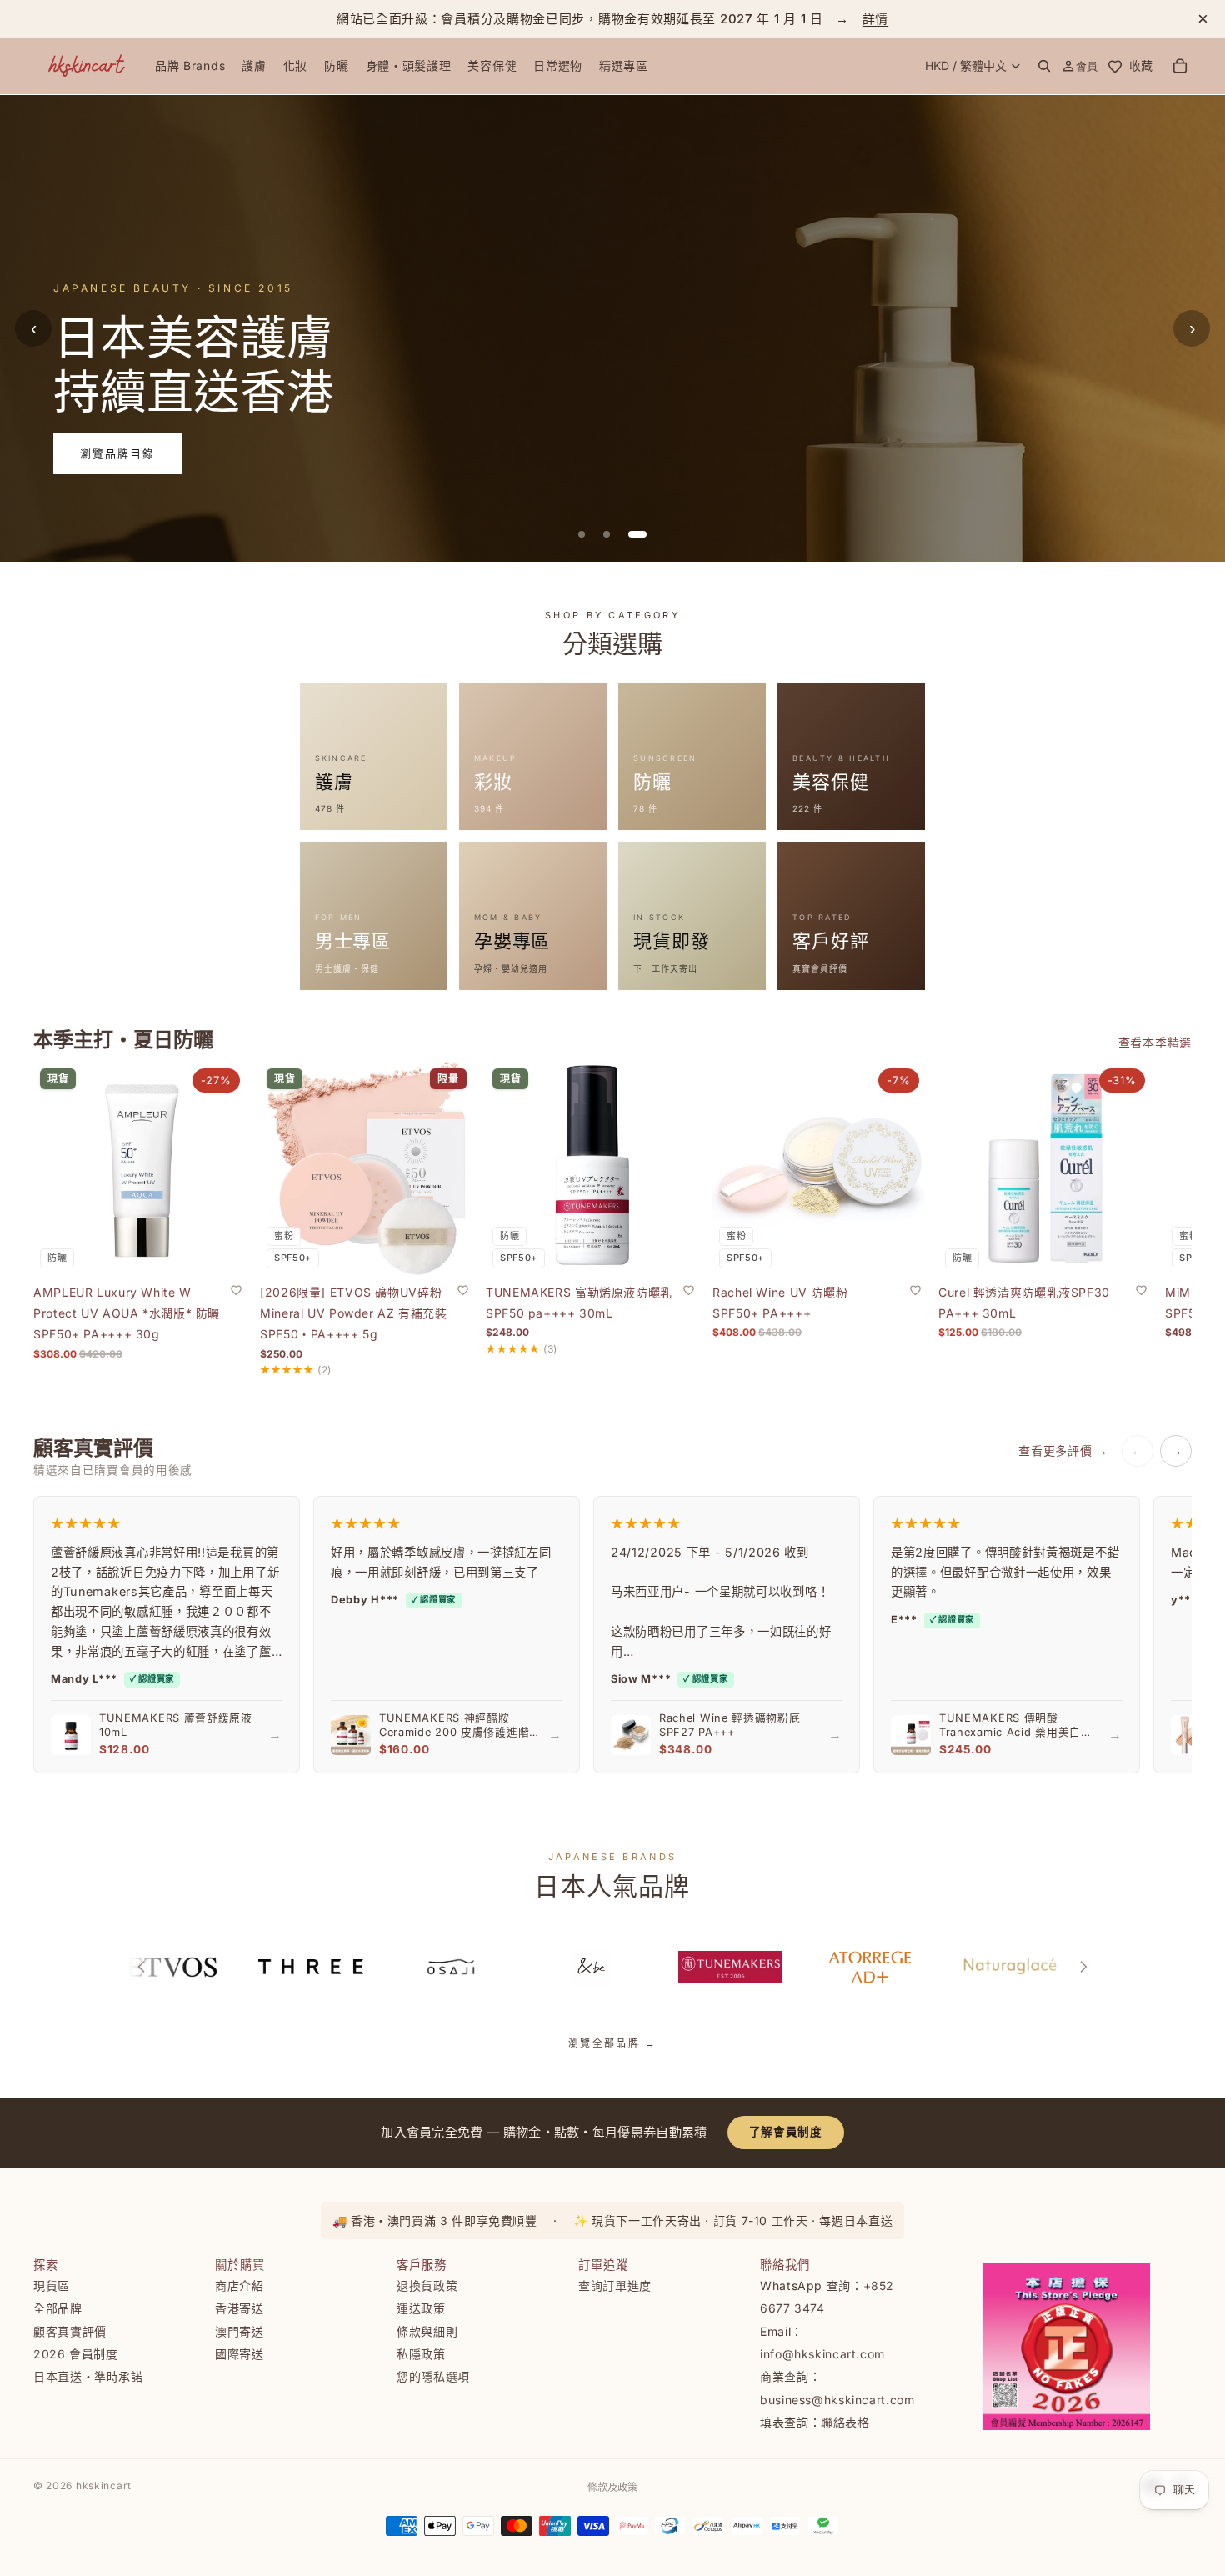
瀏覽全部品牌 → (612, 2043)
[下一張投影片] (1140, 1218)
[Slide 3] (643, 534)
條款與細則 (427, 2331)
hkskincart (104, 2486)
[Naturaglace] (1000, 1967)
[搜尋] (1044, 66)
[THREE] (301, 1967)
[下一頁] (1083, 1967)
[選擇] (447, 1249)
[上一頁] (142, 1967)
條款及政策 (612, 2487)
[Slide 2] (618, 534)
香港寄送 (240, 2308)
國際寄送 (240, 2354)
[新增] (221, 1249)
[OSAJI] (441, 1967)
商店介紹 (240, 2286)
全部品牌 (58, 2308)
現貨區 (52, 2286)
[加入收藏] (237, 1289)
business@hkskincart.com (837, 2399)
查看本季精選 (1155, 1042)
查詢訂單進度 (615, 2286)
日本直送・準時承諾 (88, 2376)
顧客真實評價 (70, 2331)
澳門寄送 (240, 2331)
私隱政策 (421, 2354)
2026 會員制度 (76, 2354)
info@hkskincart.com (822, 2354)
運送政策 (421, 2308)
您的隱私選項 (433, 2376)
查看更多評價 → (1063, 1451)
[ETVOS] (162, 1967)
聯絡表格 (845, 2422)
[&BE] (581, 1967)
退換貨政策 (427, 2286)
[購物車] (1180, 66)
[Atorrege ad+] (860, 1967)
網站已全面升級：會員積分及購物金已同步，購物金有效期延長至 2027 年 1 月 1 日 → (612, 19)
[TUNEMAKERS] (721, 1967)
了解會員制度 (786, 2132)
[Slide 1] (587, 534)
